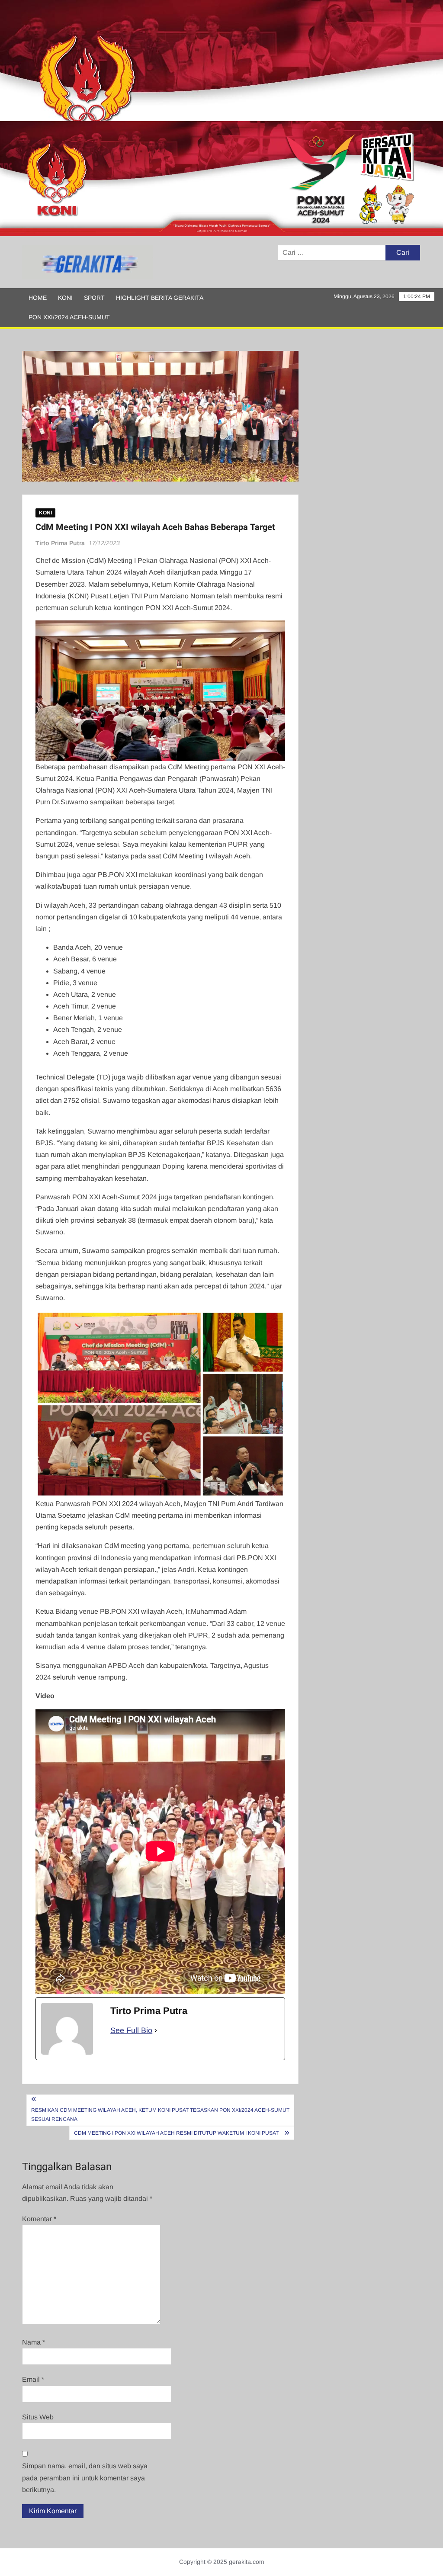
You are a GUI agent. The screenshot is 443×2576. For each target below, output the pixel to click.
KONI (65, 298)
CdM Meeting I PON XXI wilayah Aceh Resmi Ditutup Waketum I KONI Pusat (177, 2133)
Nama (34, 2342)
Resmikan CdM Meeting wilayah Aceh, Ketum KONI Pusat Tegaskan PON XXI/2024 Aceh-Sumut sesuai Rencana (160, 2114)
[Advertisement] (221, 61)
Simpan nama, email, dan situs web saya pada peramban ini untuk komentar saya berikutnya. (85, 2478)
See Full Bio (131, 2030)
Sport (94, 298)
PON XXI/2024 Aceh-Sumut (69, 317)
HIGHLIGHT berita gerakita (160, 298)
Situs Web (38, 2417)
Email (33, 2379)
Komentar (39, 2219)
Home (38, 298)
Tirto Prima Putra (60, 543)
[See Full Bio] (156, 2031)
